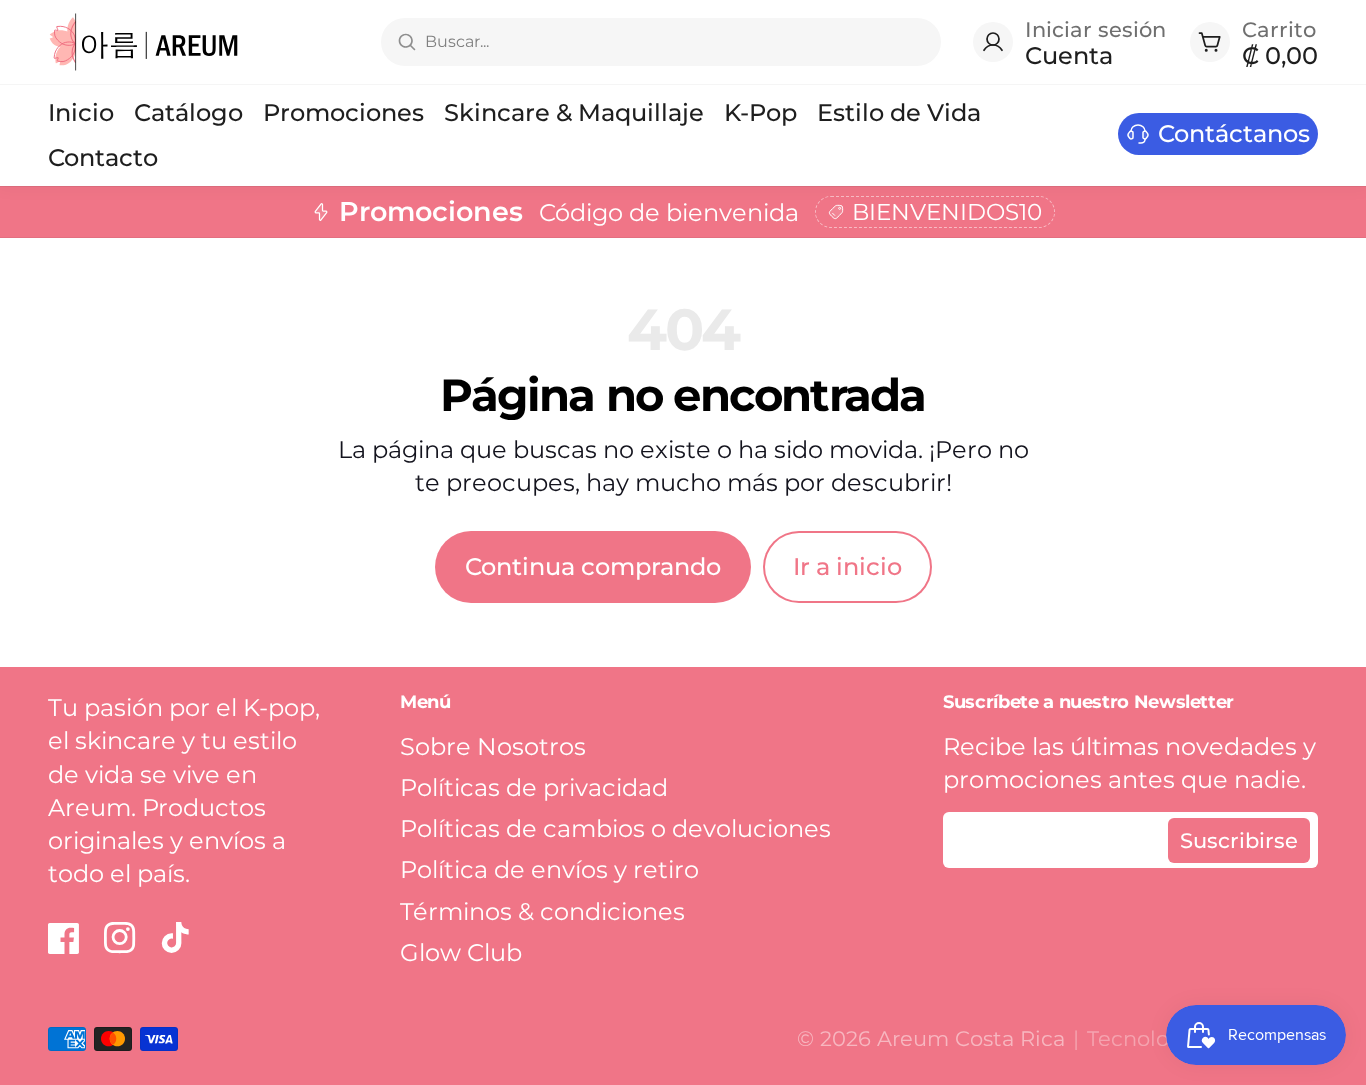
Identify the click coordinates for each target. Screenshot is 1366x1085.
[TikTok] (176, 938)
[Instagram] (120, 938)
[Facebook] (64, 938)
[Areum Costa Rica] (144, 42)
